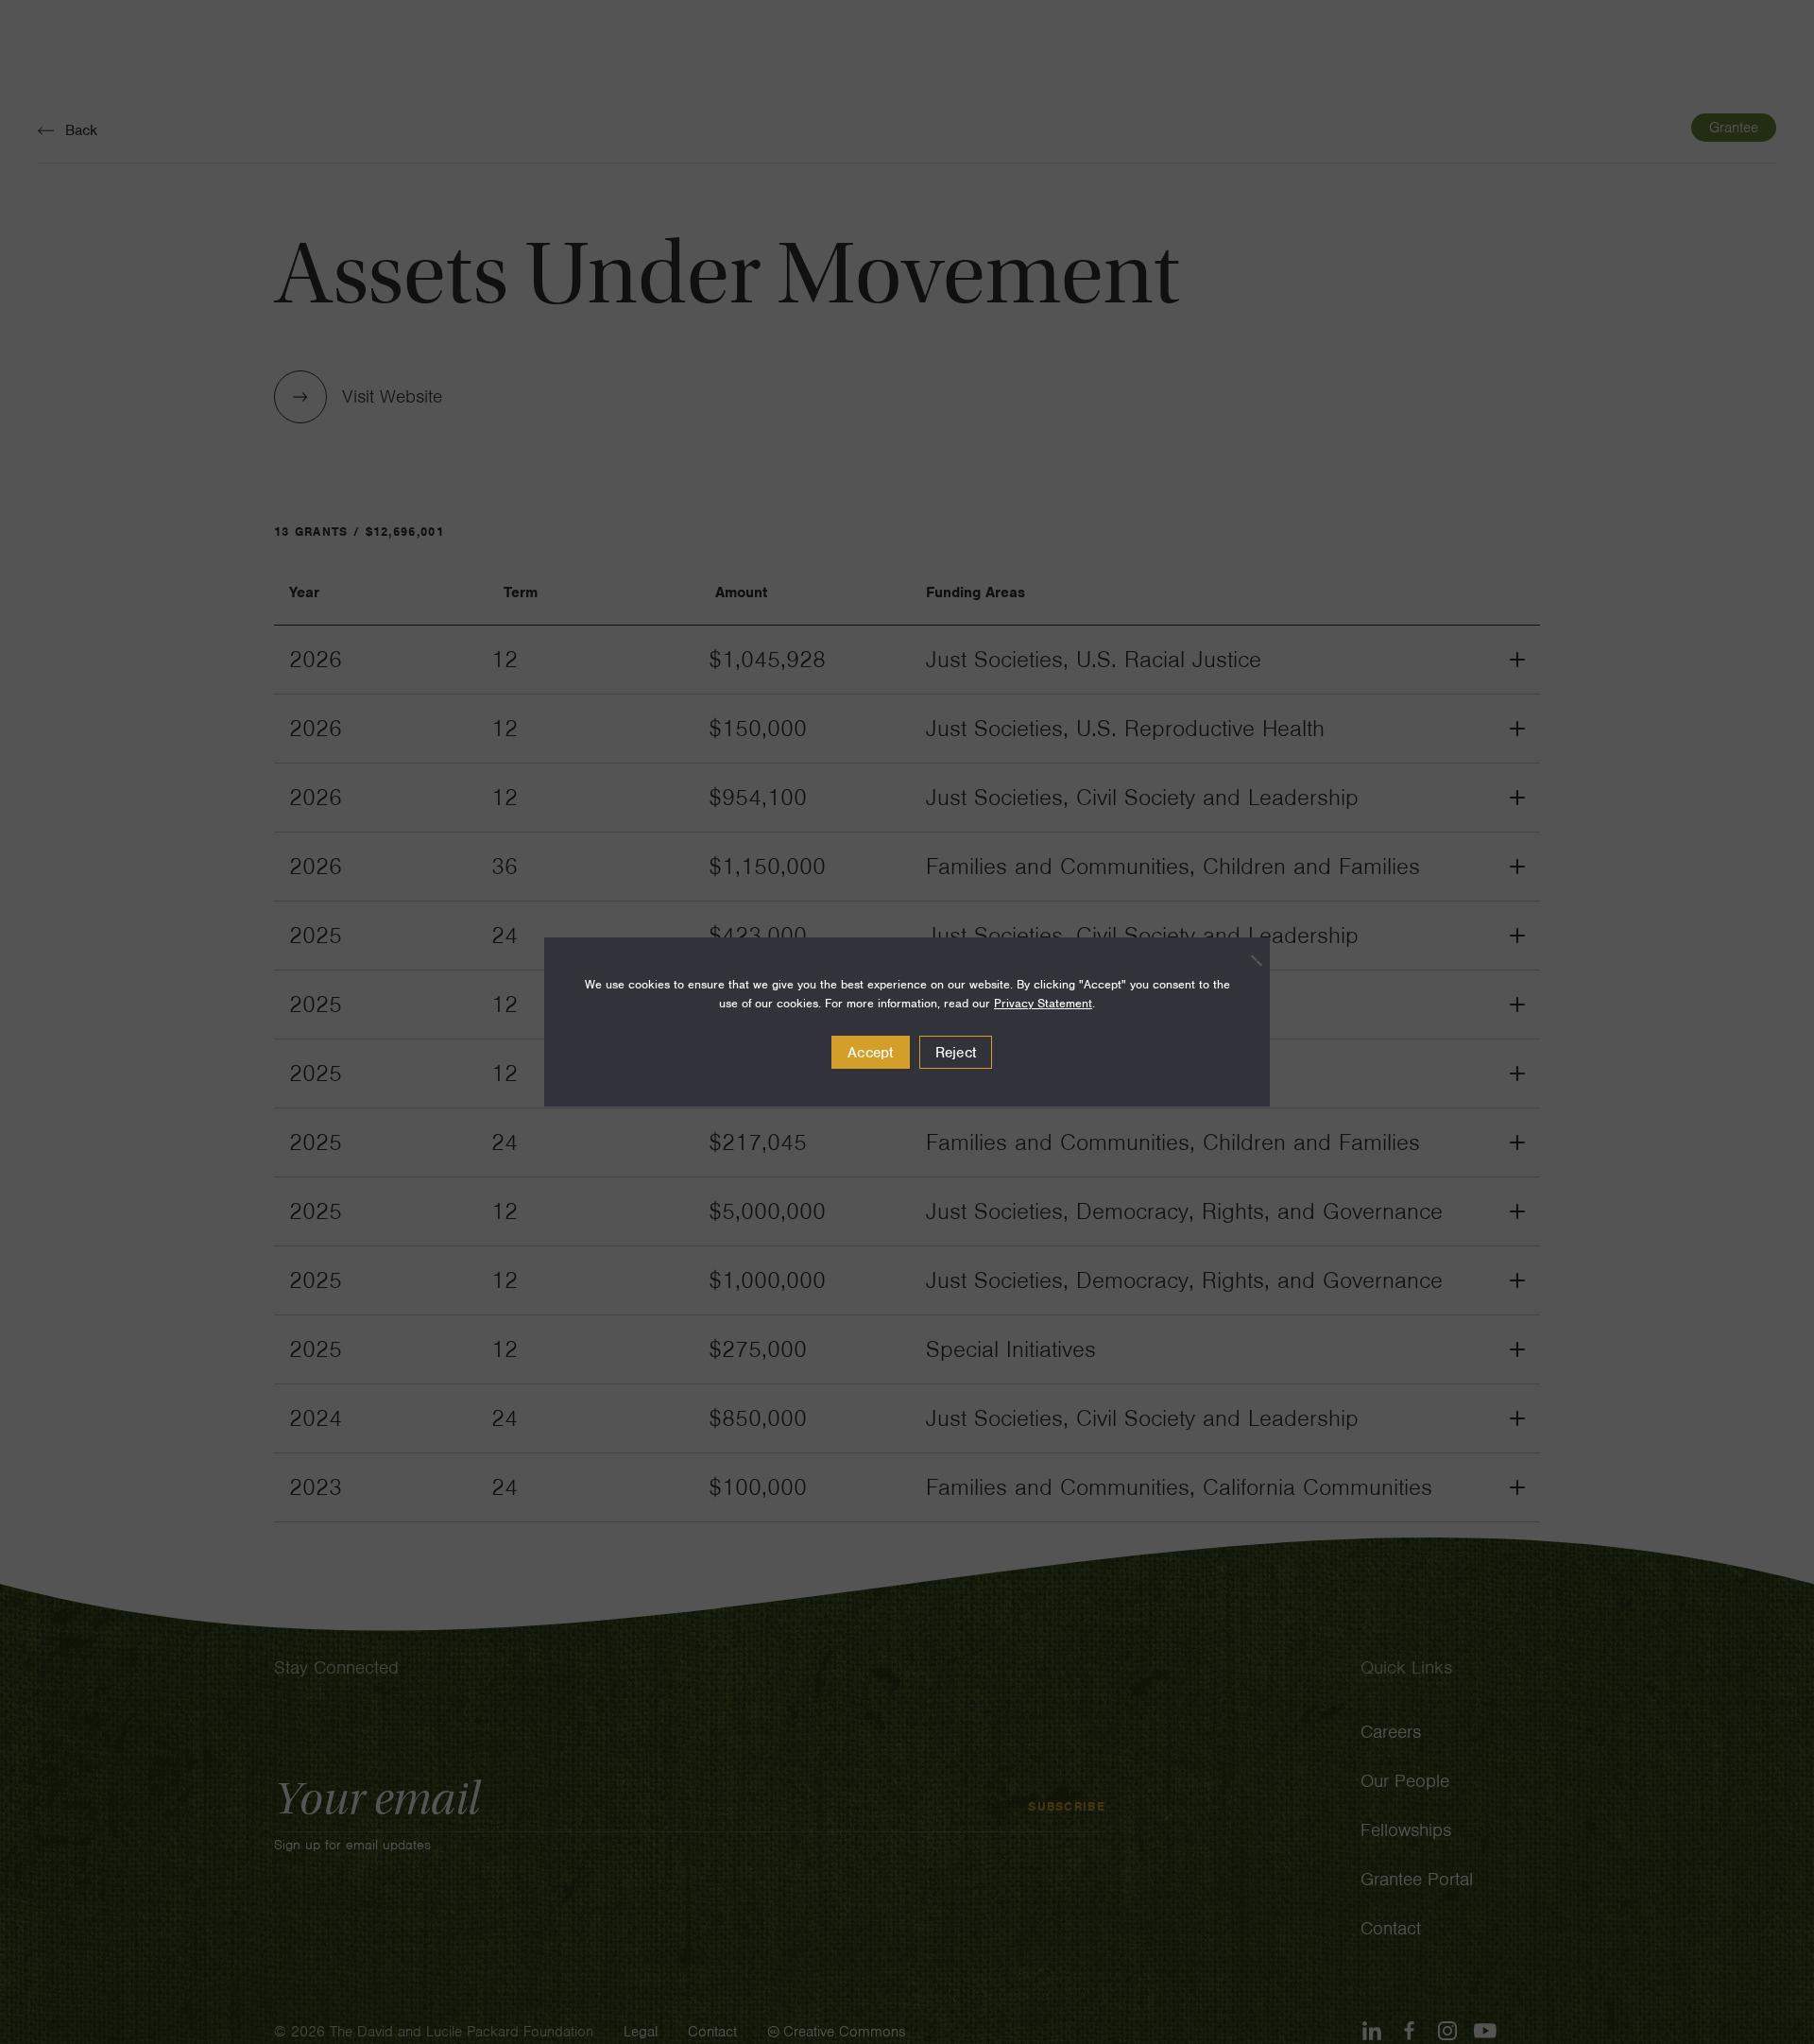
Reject (956, 1053)
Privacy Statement (1043, 1003)
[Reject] (1246, 960)
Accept (871, 1053)
